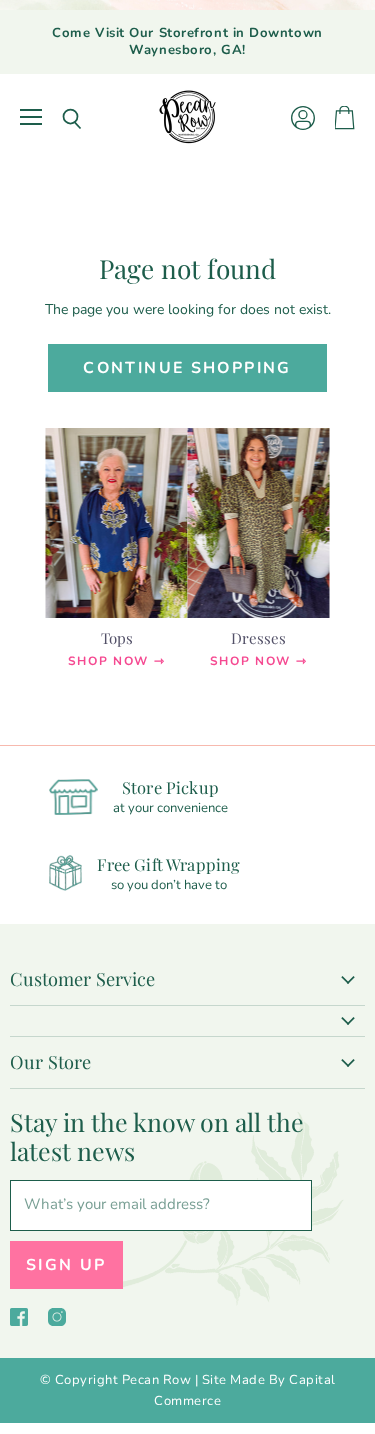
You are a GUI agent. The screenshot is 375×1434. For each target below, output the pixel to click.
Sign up (66, 1265)
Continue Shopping (187, 368)
